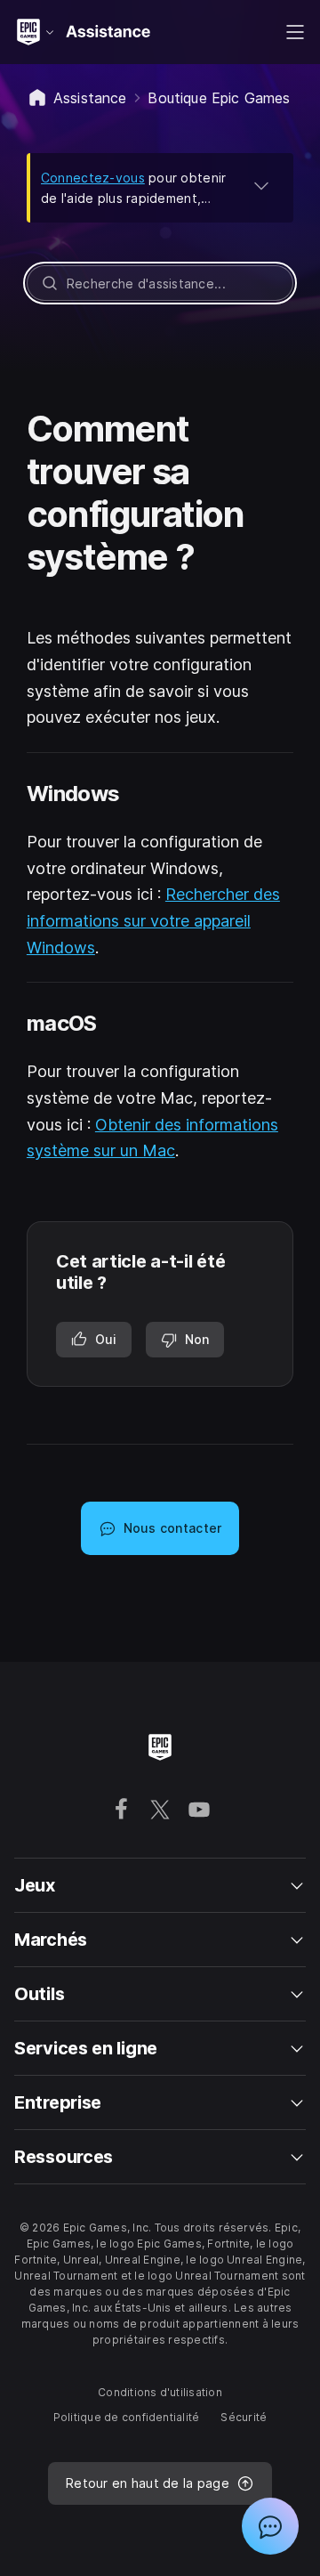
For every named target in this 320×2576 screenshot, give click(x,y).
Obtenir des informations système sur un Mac (152, 1138)
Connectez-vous (93, 178)
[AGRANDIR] (261, 185)
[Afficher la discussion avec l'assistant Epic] (270, 2526)
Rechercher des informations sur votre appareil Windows (153, 920)
